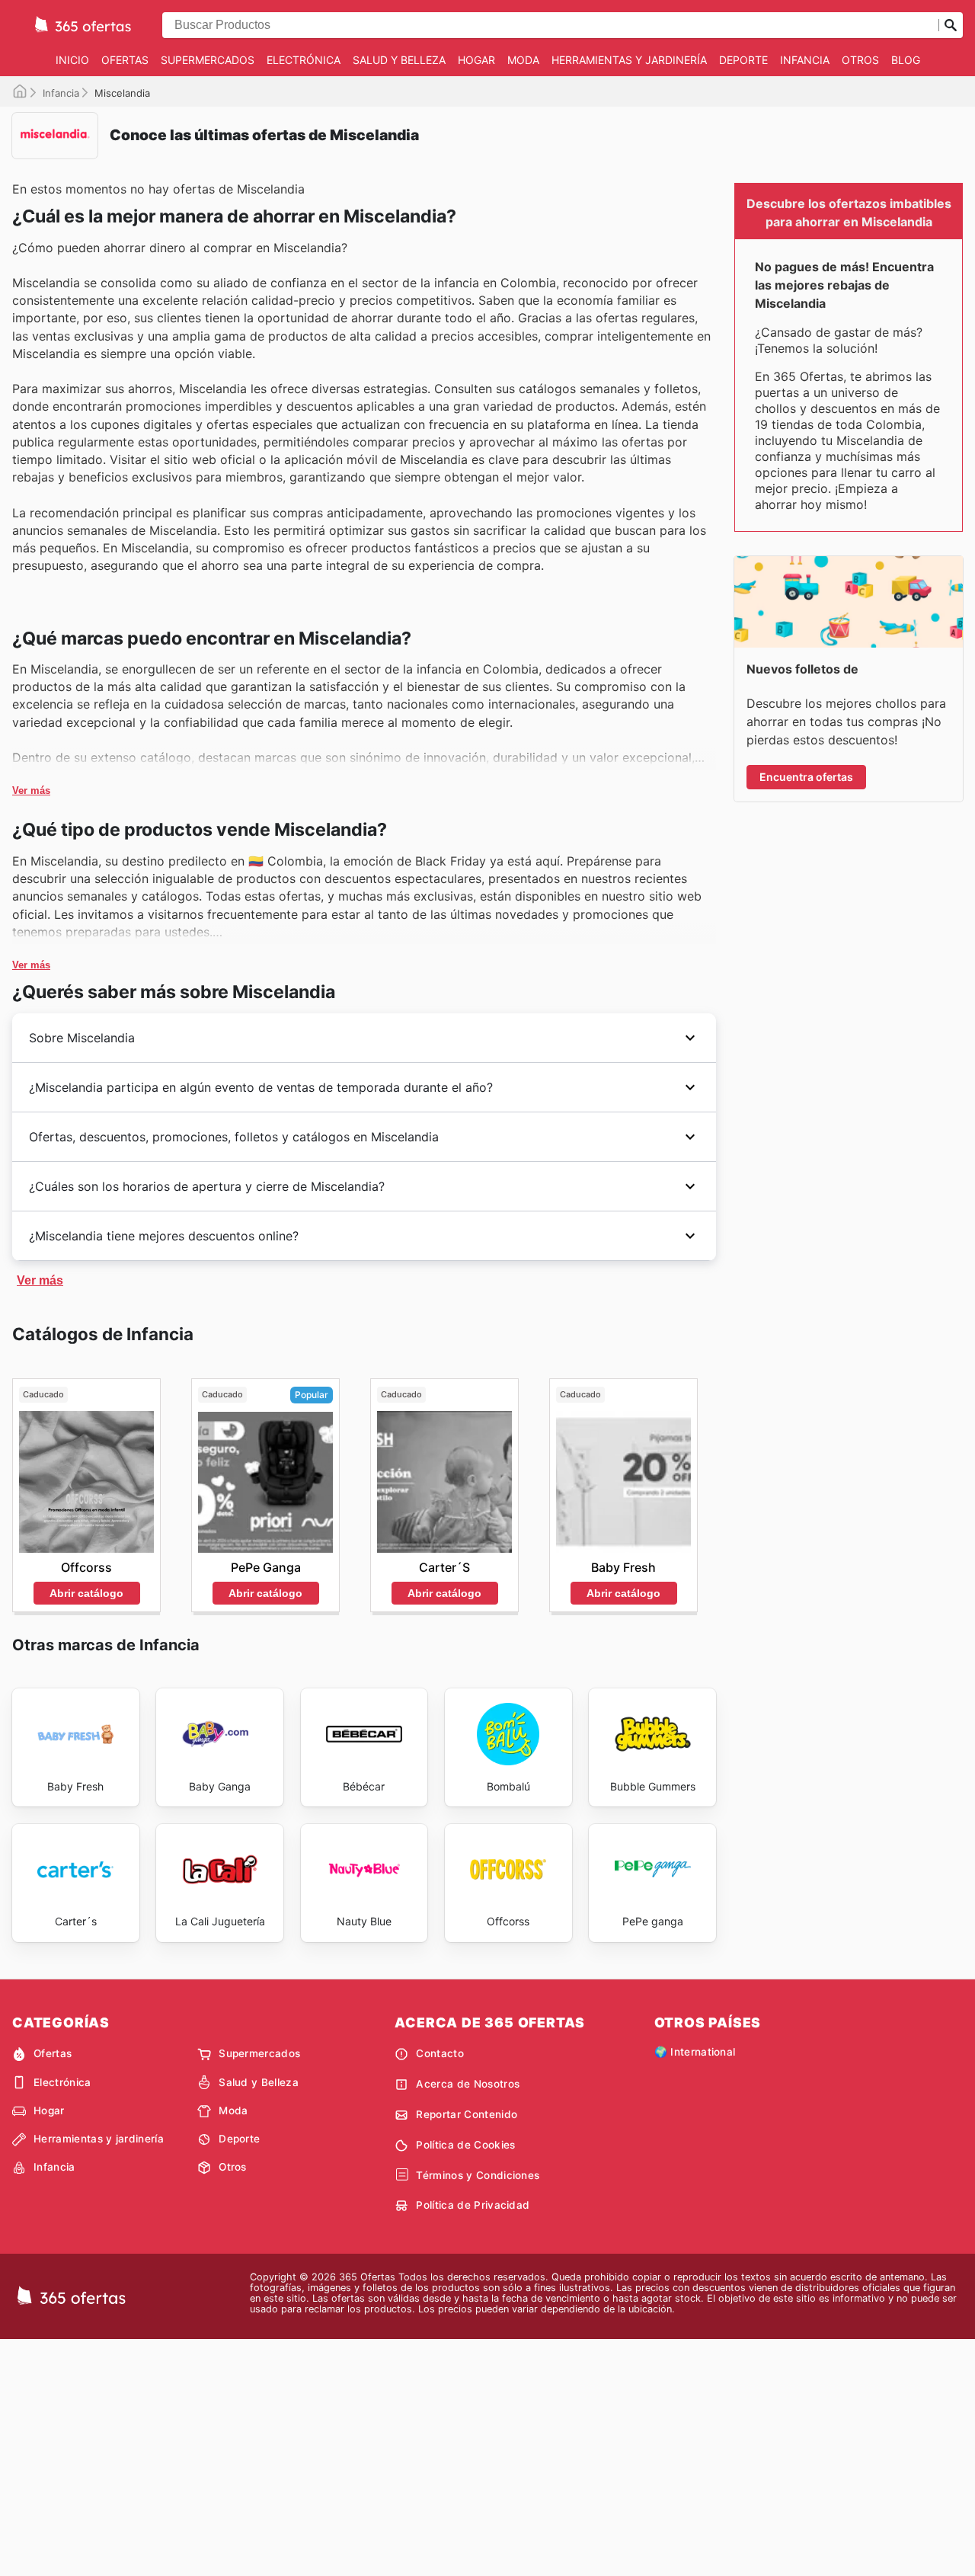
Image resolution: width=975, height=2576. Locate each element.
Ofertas (125, 60)
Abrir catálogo (86, 1593)
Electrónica (304, 60)
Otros (860, 60)
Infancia (805, 60)
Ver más (31, 790)
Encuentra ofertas (806, 777)
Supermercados (208, 60)
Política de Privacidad (473, 2205)
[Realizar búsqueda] (951, 25)
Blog (906, 60)
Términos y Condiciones (478, 2175)
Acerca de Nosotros (468, 2084)
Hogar (476, 60)
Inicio (72, 60)
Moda (523, 60)
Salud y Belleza (399, 60)
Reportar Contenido (467, 2114)
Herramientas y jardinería (629, 60)
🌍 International (695, 2052)
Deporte (743, 60)
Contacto (440, 2053)
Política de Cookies (465, 2145)
